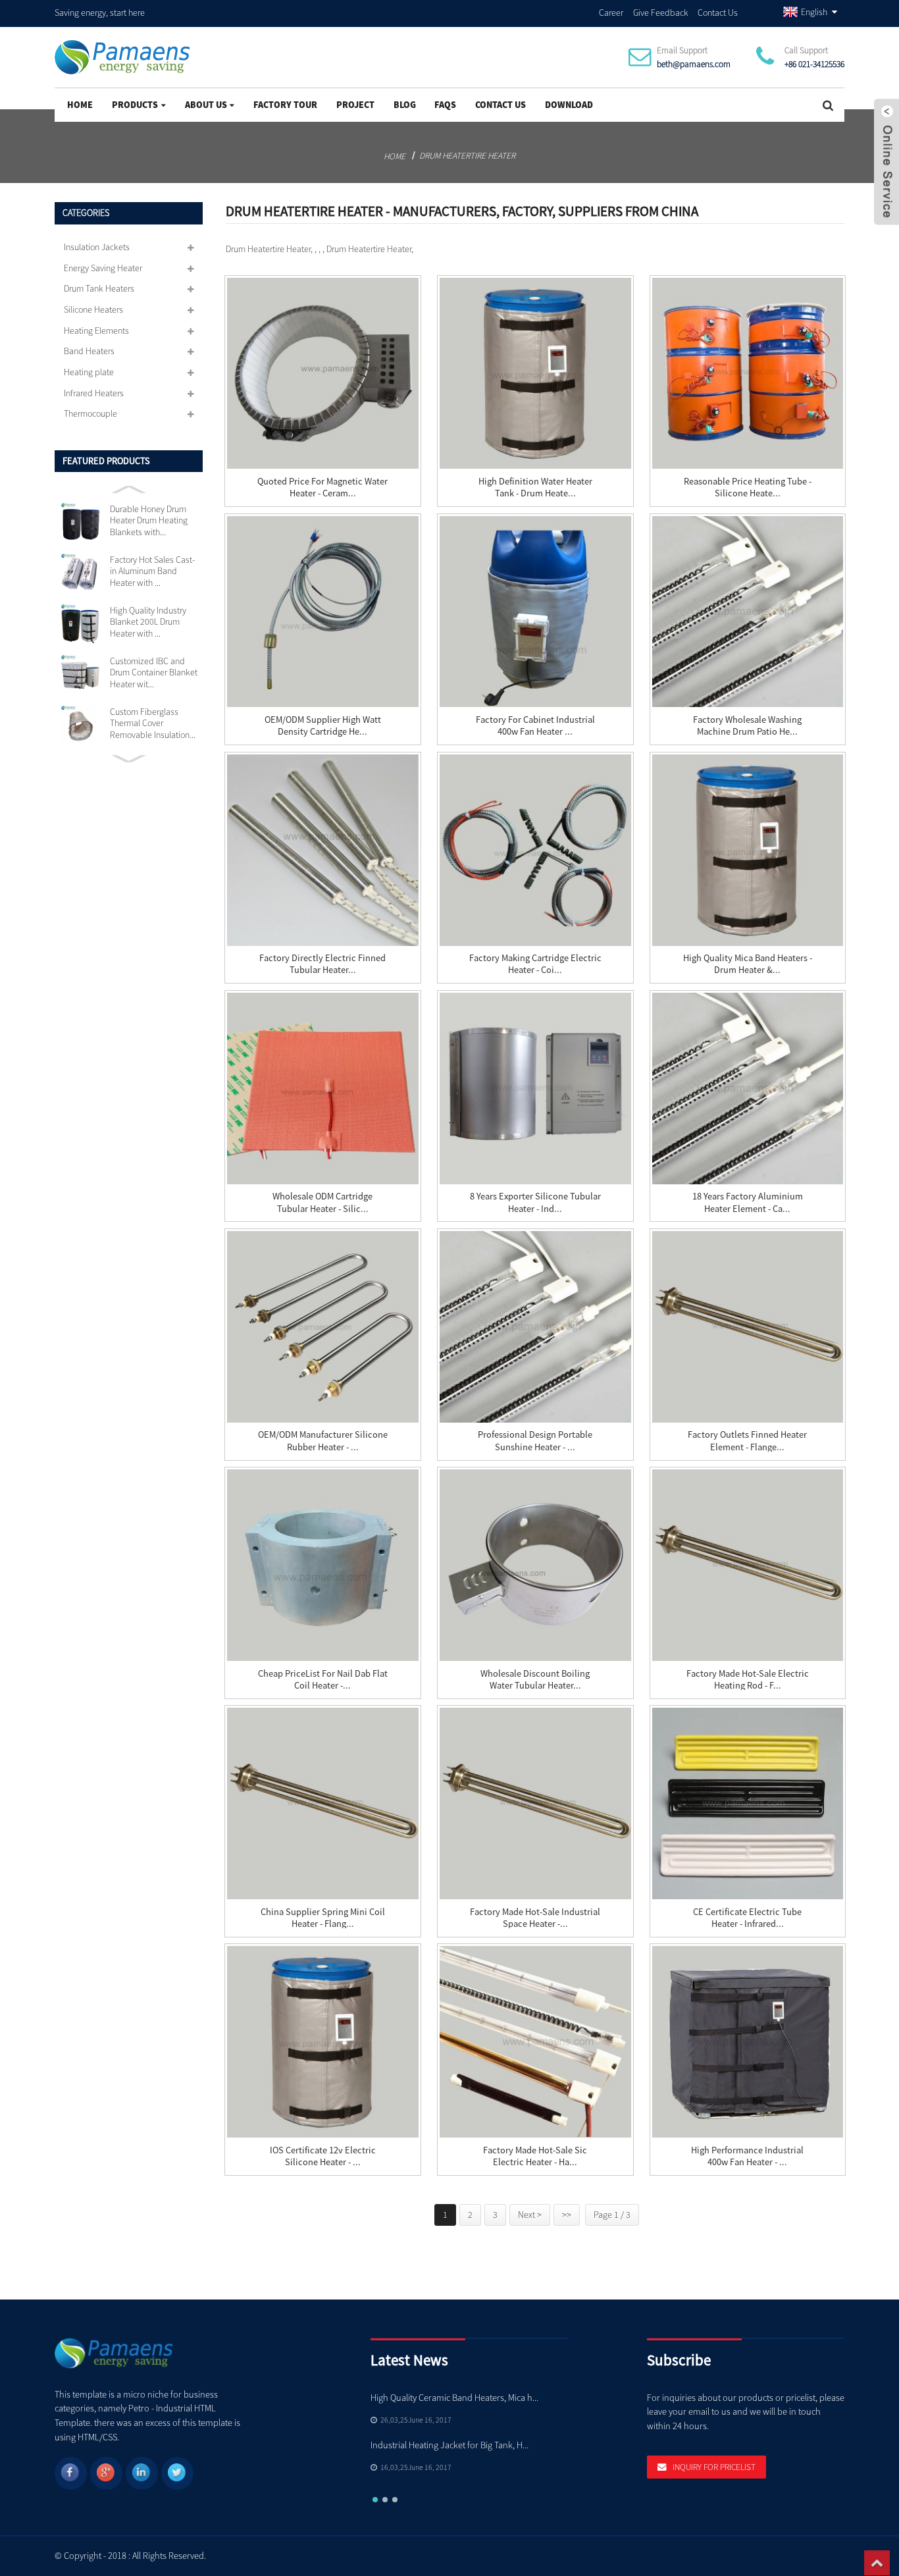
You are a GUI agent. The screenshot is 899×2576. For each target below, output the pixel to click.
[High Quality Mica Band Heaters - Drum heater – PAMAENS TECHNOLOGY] (748, 850)
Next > (530, 2215)
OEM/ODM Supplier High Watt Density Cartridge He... (323, 725)
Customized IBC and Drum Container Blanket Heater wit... (154, 673)
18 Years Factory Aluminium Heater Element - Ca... (748, 1202)
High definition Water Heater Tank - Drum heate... (535, 487)
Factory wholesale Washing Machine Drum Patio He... (747, 725)
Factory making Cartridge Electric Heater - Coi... (535, 964)
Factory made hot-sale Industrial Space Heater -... (535, 1918)
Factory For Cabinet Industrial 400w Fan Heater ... (535, 725)
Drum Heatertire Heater (467, 156)
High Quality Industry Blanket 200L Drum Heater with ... (148, 622)
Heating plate (89, 372)
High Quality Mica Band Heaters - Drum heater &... (748, 964)
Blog (405, 105)
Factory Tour (285, 105)
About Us (206, 105)
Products (135, 105)
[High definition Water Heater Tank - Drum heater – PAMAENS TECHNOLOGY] (535, 374)
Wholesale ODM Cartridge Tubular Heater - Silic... (322, 1202)
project (355, 105)
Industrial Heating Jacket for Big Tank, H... (449, 2445)
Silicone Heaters (93, 309)
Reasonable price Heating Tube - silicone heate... (748, 487)
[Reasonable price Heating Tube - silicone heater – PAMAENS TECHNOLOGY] (748, 374)
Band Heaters (89, 351)
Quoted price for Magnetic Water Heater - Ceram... (322, 487)
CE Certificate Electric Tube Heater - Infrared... (747, 1918)
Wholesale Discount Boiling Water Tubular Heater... (535, 1679)
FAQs (445, 105)
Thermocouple (90, 413)
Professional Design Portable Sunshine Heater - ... (535, 1440)
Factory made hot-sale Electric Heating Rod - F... (748, 1679)
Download (569, 105)
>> (567, 2215)
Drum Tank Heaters (99, 288)
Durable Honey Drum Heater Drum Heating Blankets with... (149, 521)
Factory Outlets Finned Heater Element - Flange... (747, 1440)
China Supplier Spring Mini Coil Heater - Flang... (323, 1918)
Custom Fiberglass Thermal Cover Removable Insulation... (153, 723)
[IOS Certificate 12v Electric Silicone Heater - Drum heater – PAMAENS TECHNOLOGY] (323, 2042)
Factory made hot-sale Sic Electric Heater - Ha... (535, 2156)
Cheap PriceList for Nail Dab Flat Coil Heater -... (323, 1679)
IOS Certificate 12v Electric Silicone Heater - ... (323, 2156)
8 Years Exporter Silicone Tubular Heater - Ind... (535, 1202)
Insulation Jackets (97, 247)
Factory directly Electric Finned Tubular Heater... (322, 964)
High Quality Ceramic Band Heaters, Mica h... (454, 2398)
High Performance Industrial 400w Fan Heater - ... (747, 2156)
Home (80, 105)
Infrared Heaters (94, 393)
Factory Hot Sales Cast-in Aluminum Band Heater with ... (152, 571)
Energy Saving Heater (103, 268)
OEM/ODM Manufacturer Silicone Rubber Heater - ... (323, 1440)
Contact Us (718, 13)
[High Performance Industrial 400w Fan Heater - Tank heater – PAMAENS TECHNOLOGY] (748, 2042)
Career (611, 13)
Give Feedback (661, 13)
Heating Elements (96, 330)
